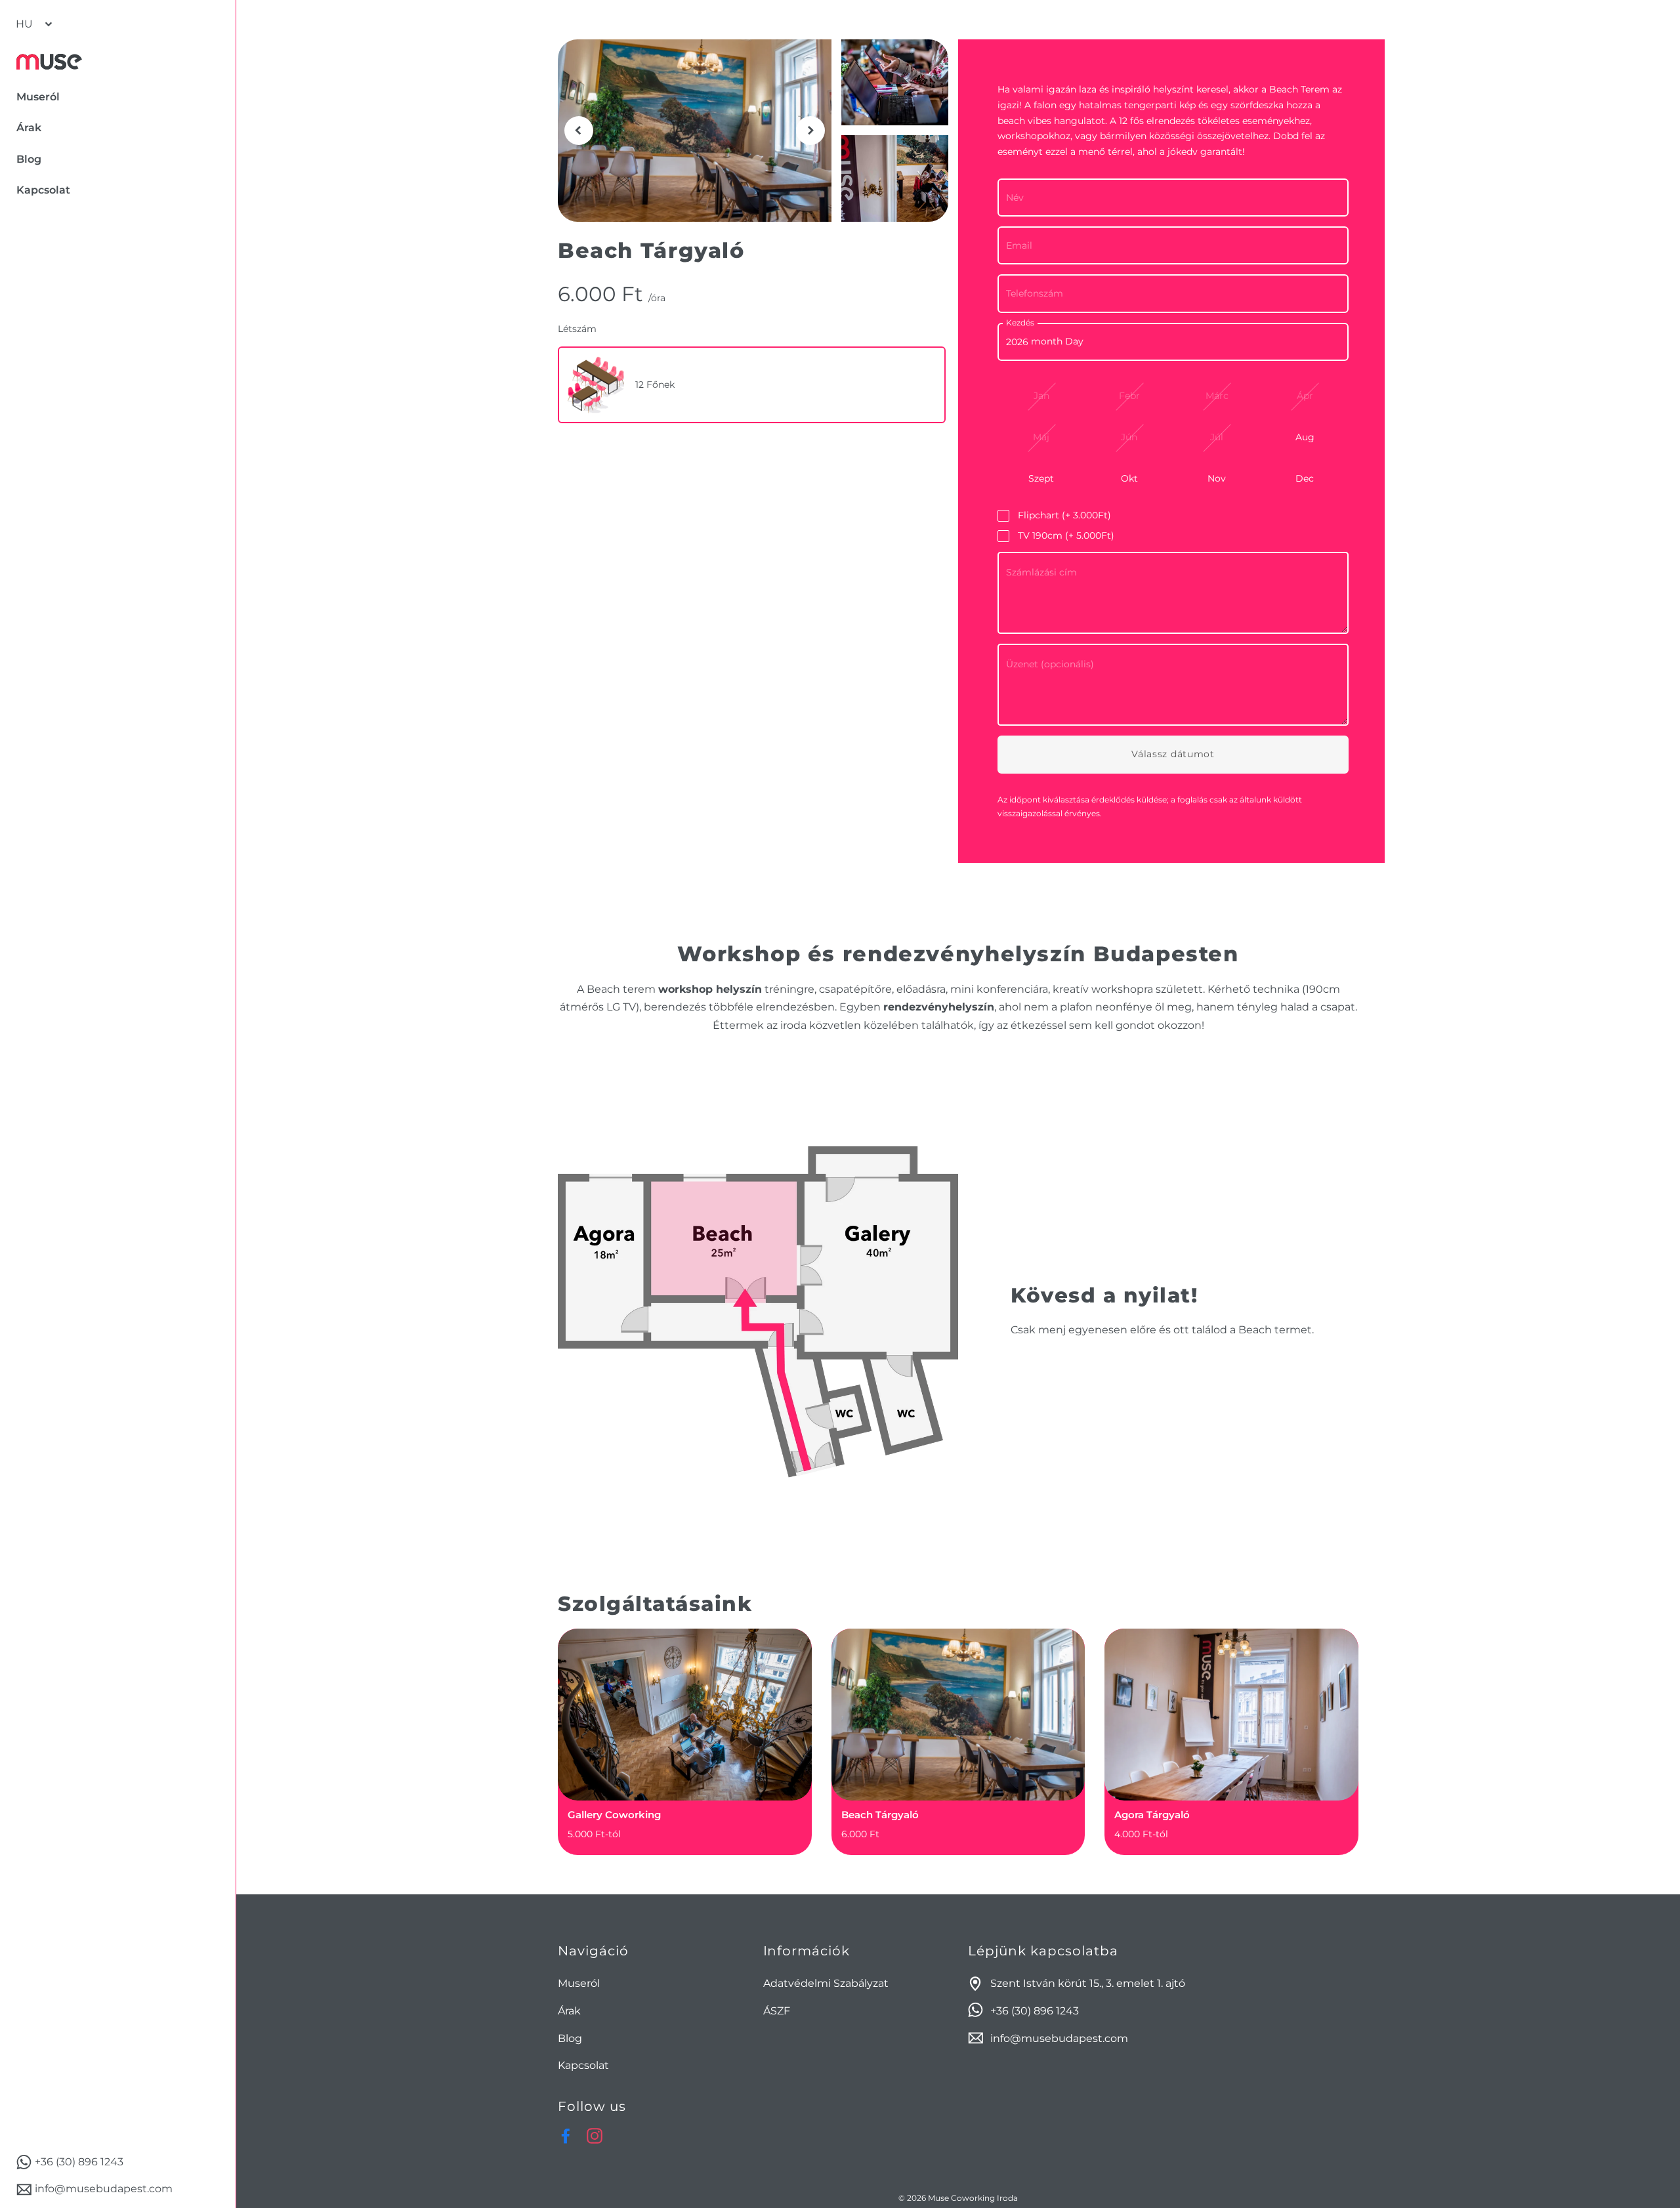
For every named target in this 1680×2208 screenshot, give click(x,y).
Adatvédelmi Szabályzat (826, 1983)
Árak (569, 2011)
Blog (570, 2038)
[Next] (810, 131)
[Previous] (579, 131)
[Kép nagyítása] (695, 131)
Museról (579, 1983)
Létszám (577, 329)
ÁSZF (777, 2011)
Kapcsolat (583, 2065)
